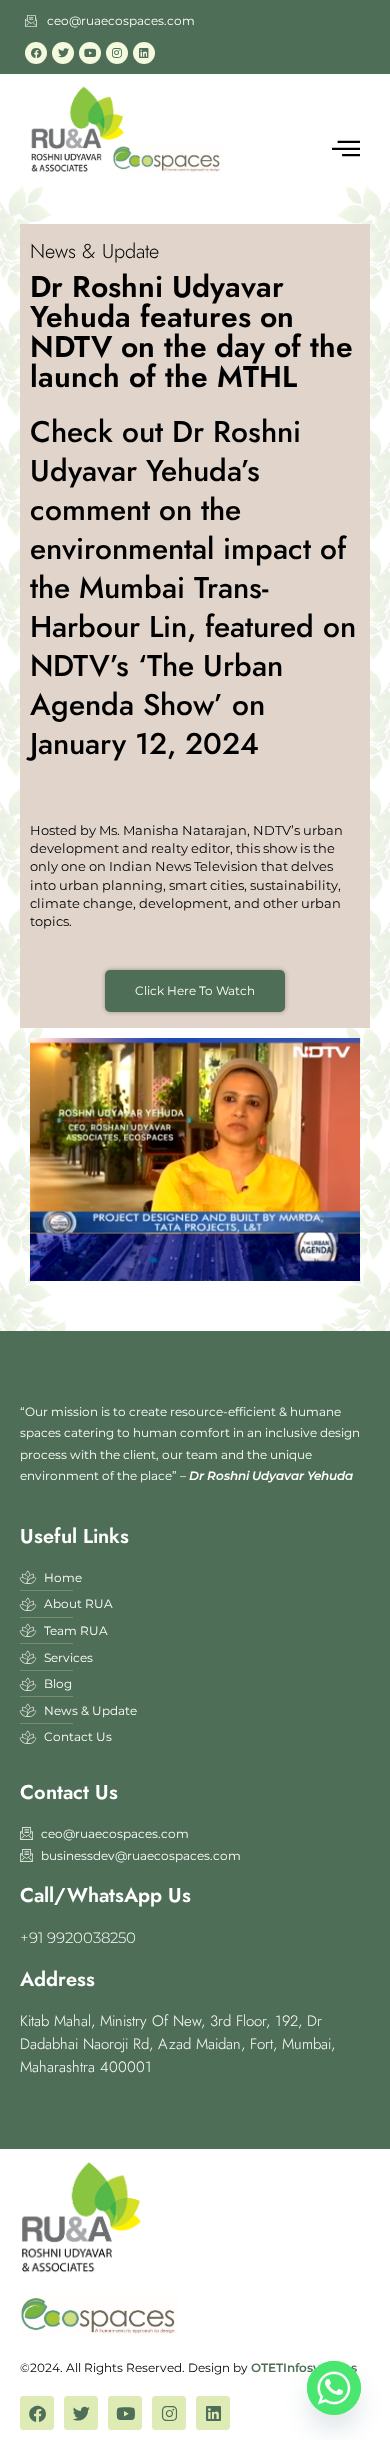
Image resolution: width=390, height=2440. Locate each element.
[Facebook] (36, 53)
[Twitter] (63, 53)
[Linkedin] (144, 53)
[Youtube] (90, 53)
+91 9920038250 (78, 1937)
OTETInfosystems (304, 2367)
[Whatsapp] (334, 2388)
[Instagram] (117, 53)
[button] (346, 149)
